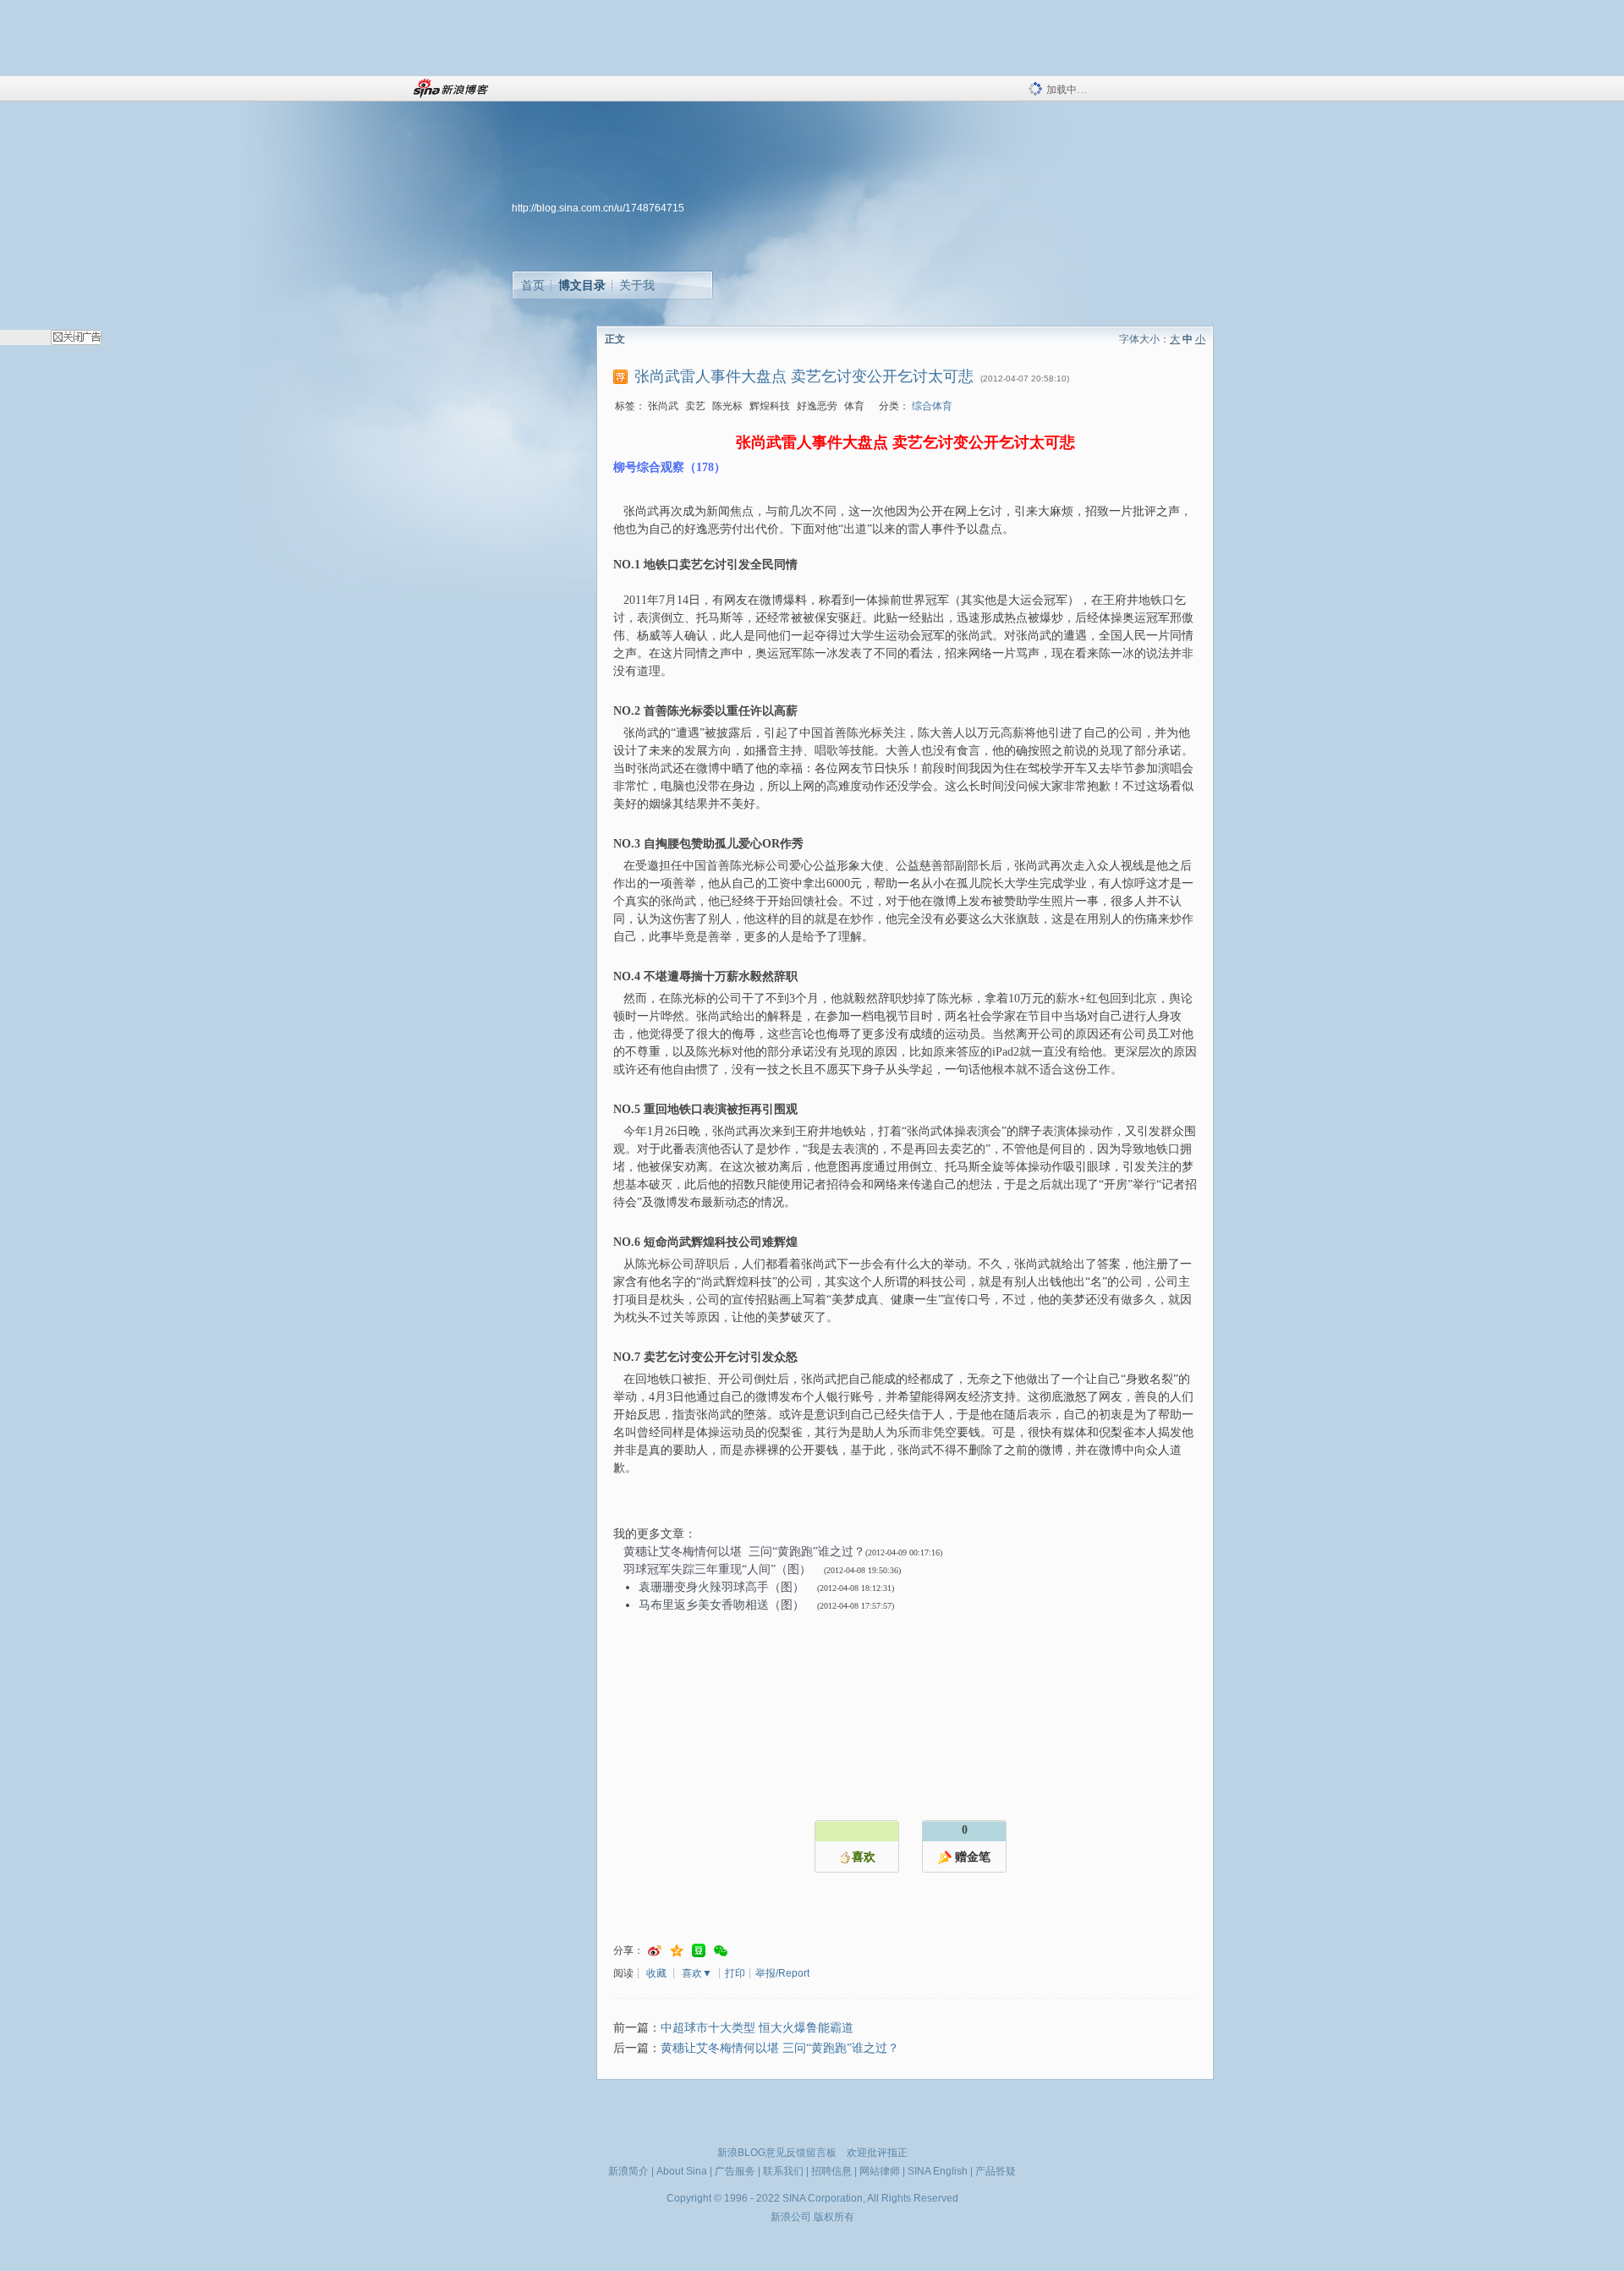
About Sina (682, 2171)
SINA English (938, 2171)
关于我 (637, 285)
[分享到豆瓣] (699, 1951)
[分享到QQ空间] (677, 1951)
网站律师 (880, 2171)
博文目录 (582, 285)
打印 (735, 1973)
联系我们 (783, 2171)
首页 (533, 285)
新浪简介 (628, 2171)
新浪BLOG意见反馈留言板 (777, 2153)
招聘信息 (831, 2171)
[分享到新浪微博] (655, 1951)
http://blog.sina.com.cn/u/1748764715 (598, 208)
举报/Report (782, 1973)
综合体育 (932, 406)
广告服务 (735, 2171)
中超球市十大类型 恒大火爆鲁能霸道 (757, 2028)
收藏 (656, 1973)
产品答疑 (996, 2171)
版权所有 (834, 2217)
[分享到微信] (721, 1951)
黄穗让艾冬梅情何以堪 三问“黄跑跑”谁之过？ (780, 2048)
